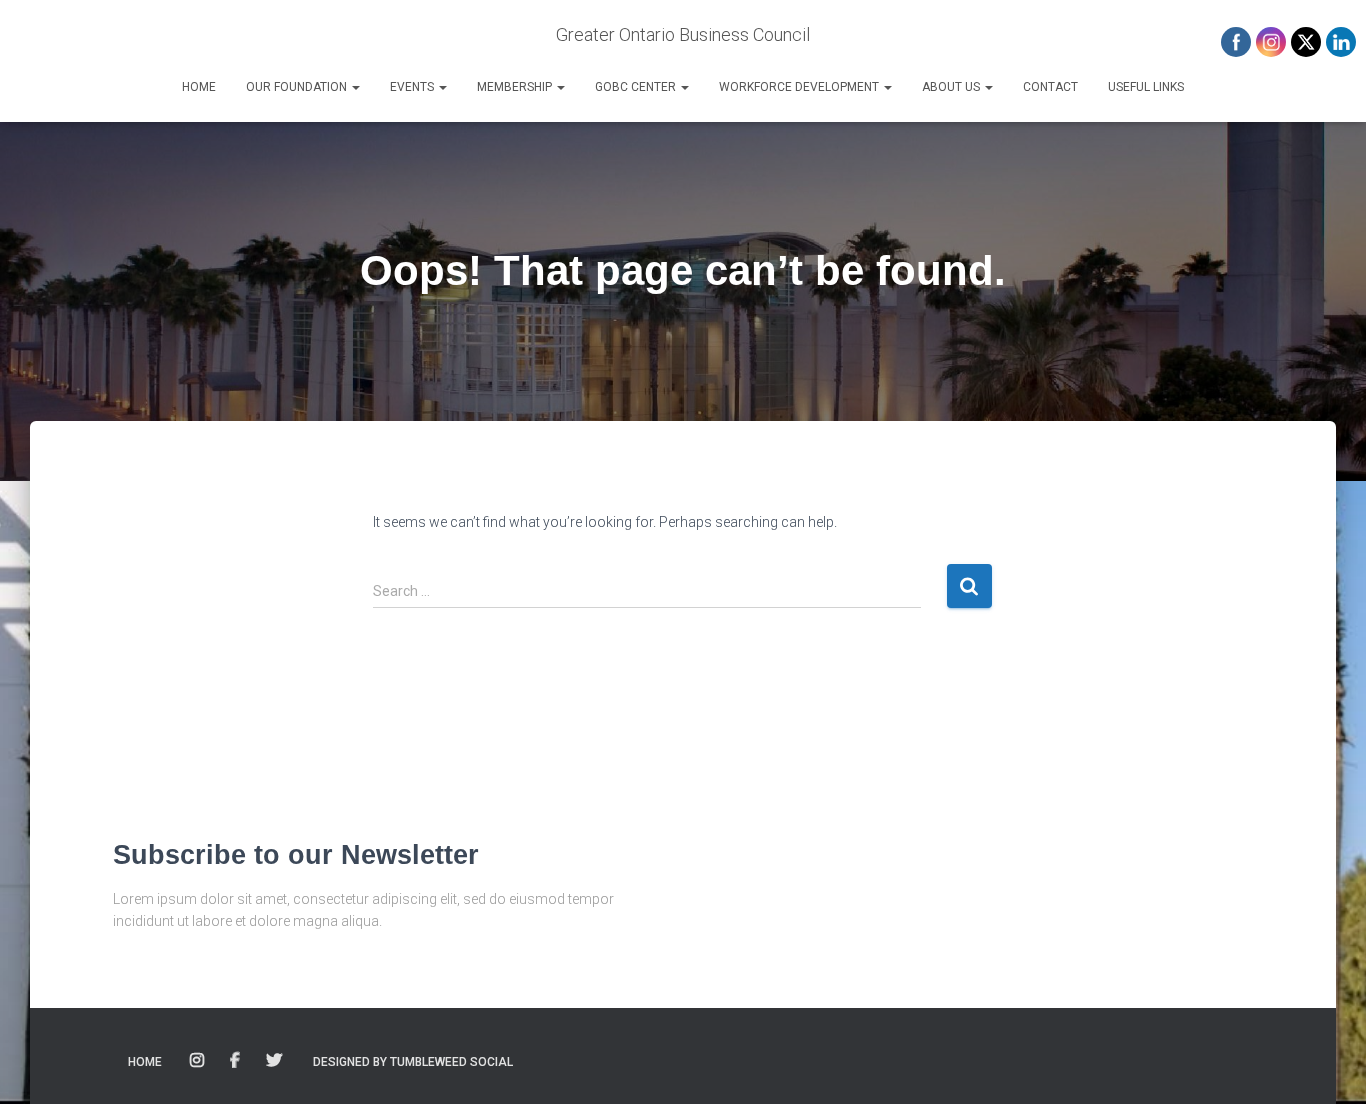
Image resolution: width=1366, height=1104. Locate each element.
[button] (355, 87)
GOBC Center (637, 87)
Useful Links (1146, 87)
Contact (1050, 87)
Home (199, 87)
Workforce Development (800, 87)
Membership (516, 87)
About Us (952, 87)
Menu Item (198, 1061)
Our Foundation (298, 87)
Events (413, 87)
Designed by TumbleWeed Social (413, 1062)
